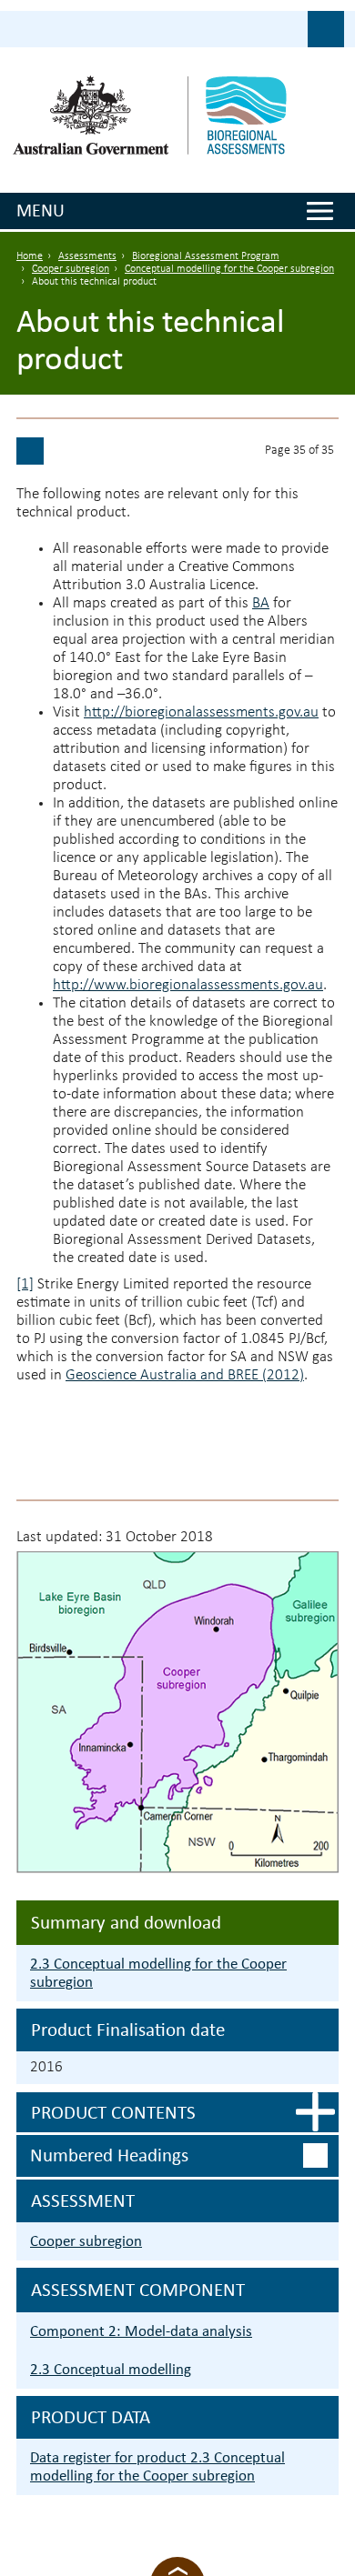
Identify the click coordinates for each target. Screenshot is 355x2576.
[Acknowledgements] (30, 451)
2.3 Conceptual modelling (111, 2369)
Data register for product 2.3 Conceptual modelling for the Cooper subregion (157, 2466)
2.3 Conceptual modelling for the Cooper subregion (158, 1973)
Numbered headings (109, 2155)
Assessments (87, 256)
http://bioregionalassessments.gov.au (201, 712)
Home (30, 256)
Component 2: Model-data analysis (141, 2331)
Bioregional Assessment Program (206, 256)
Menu (41, 210)
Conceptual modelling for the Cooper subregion (229, 269)
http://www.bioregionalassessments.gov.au (188, 985)
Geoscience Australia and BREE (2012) (185, 1375)
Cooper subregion (71, 269)
